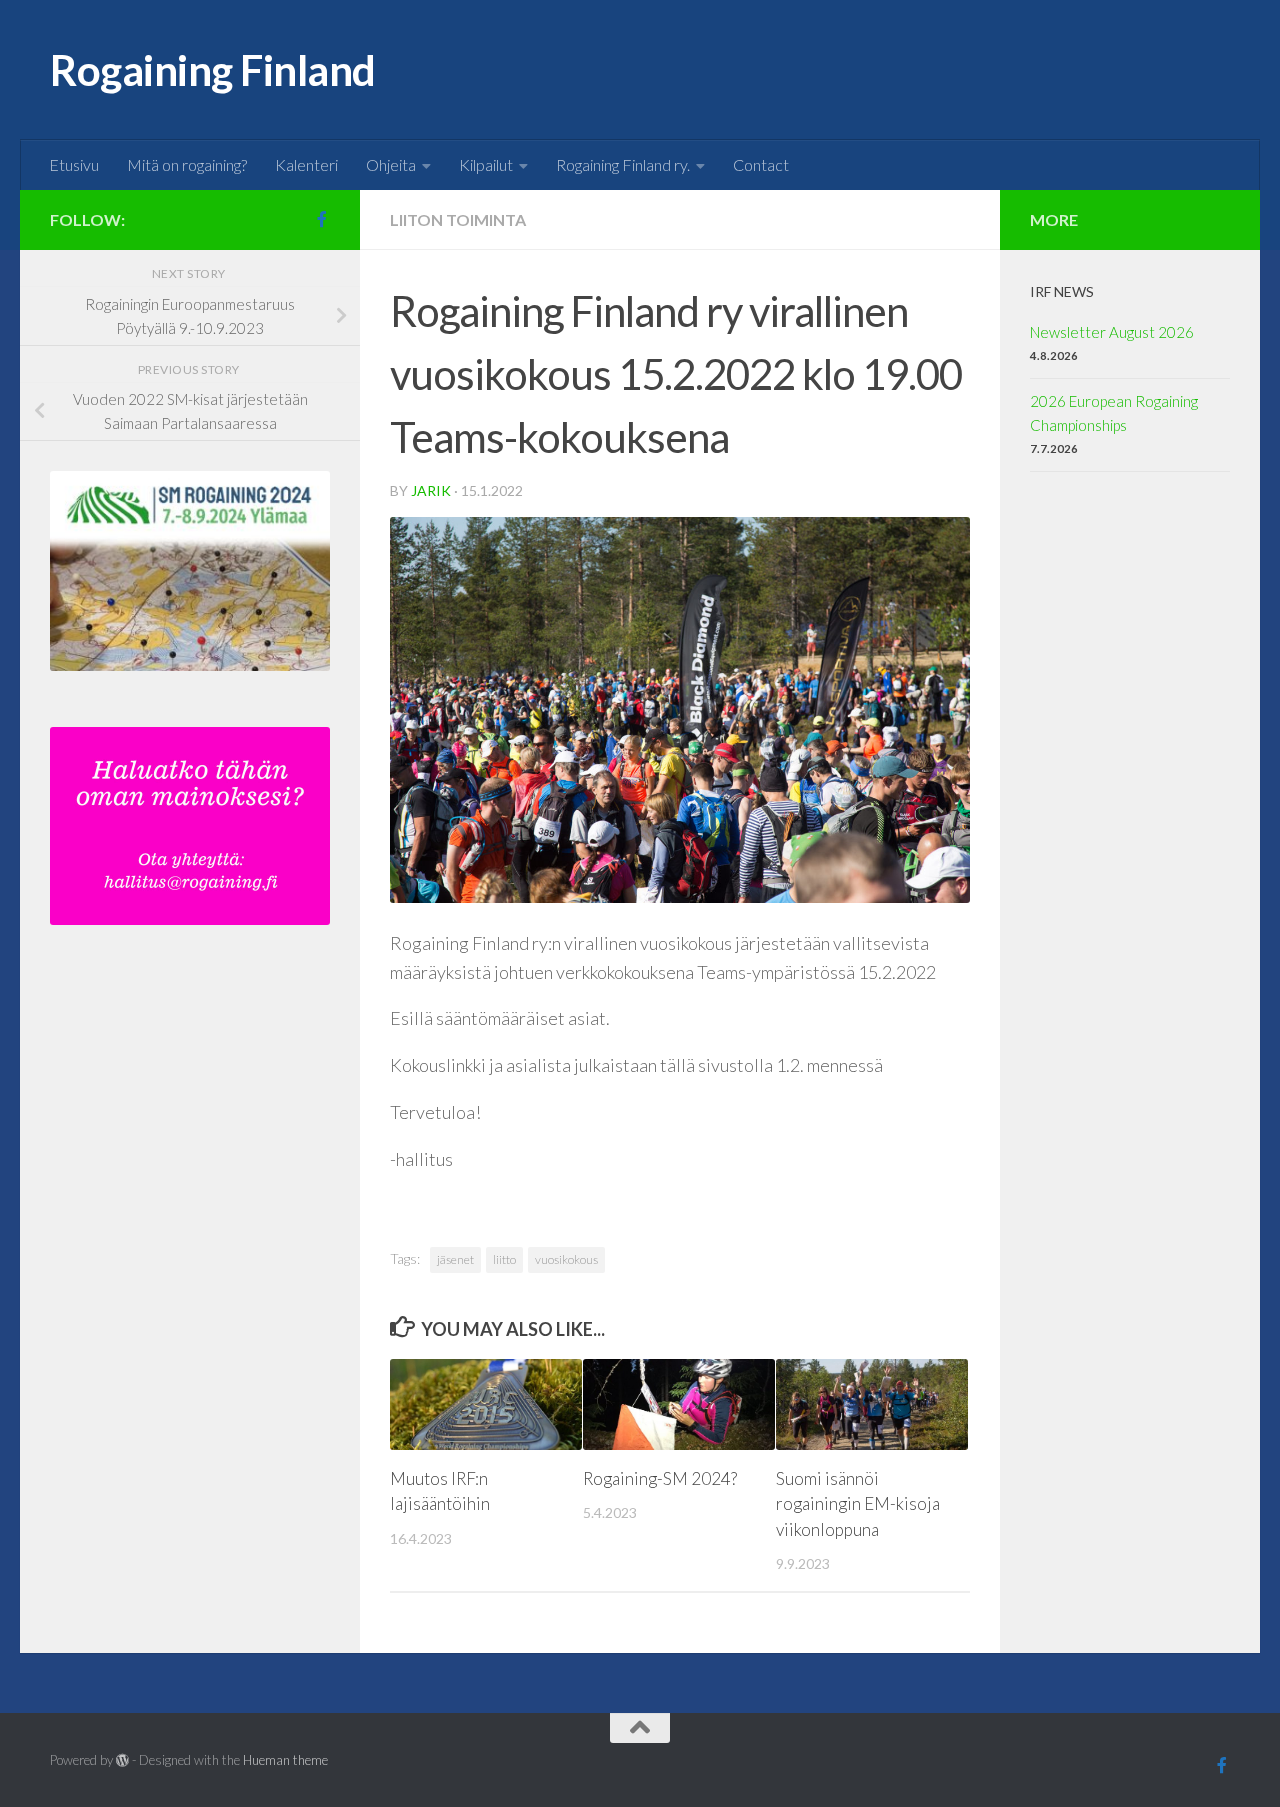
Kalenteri (306, 164)
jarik (431, 490)
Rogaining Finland (213, 70)
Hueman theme (285, 1760)
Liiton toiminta (458, 219)
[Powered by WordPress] (122, 1760)
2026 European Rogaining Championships (1114, 413)
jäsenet (455, 1259)
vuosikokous (566, 1259)
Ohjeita (391, 164)
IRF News (1062, 291)
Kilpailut (486, 164)
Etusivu (74, 164)
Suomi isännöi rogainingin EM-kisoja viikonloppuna (858, 1504)
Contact (761, 164)
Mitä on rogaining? (187, 164)
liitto (504, 1259)
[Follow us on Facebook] (322, 219)
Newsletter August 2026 (1112, 332)
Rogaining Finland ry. (623, 164)
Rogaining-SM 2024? (660, 1478)
